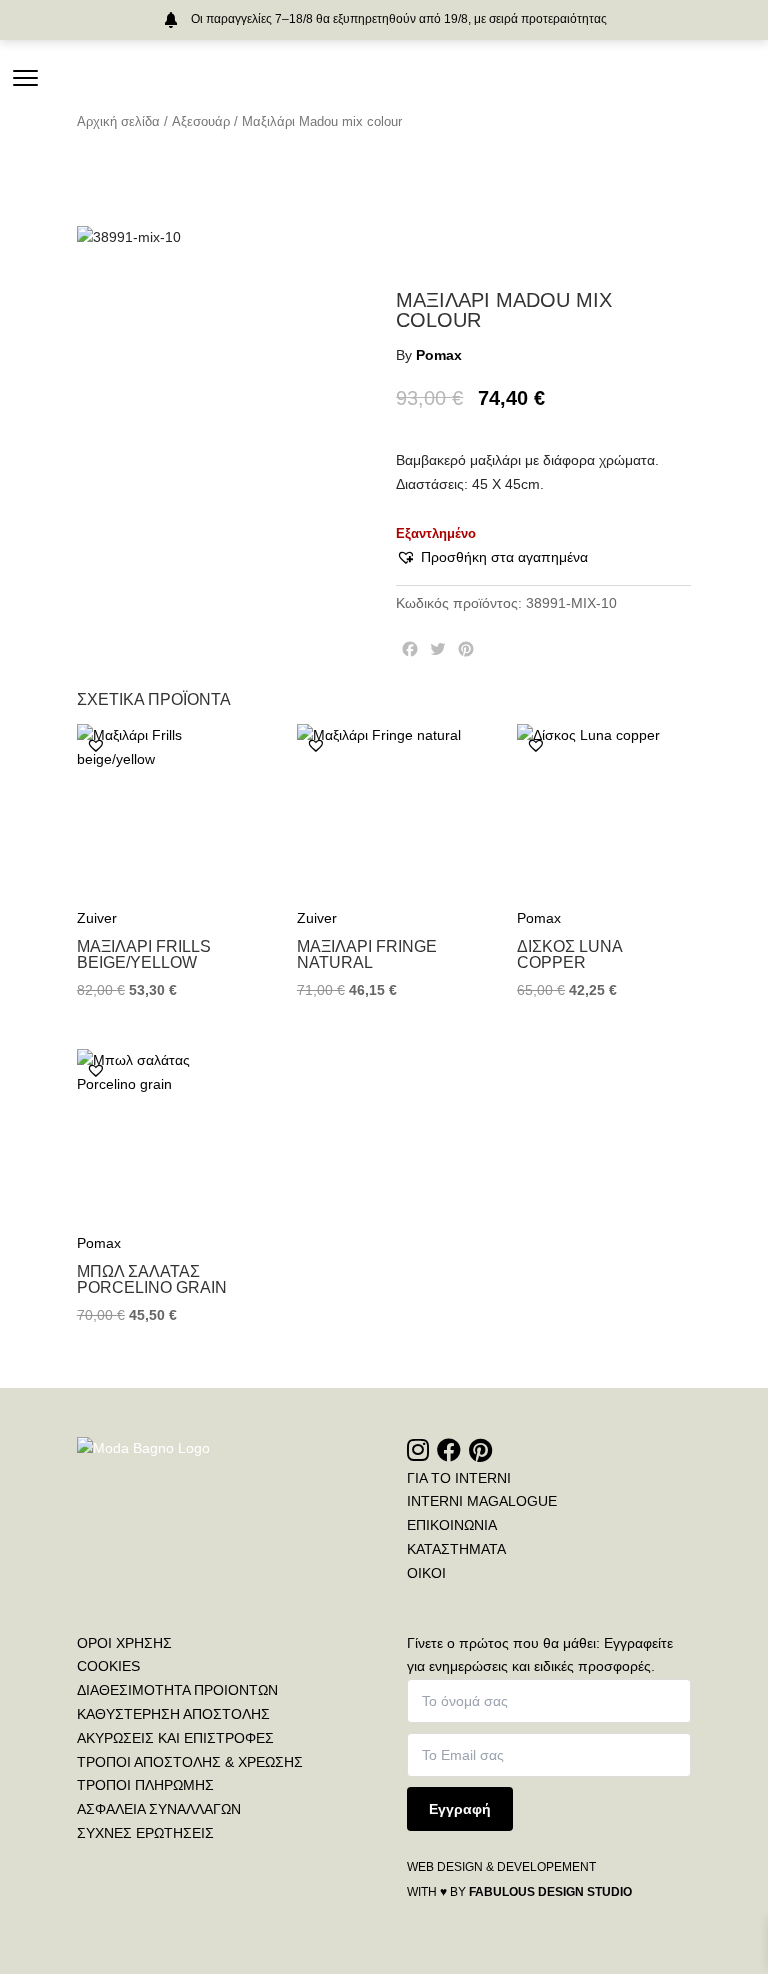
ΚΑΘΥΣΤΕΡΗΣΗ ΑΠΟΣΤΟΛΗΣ (173, 1714)
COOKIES (108, 1666)
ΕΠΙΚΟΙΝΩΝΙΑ (452, 1525)
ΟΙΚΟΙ (426, 1573)
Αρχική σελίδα (118, 121)
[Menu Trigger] (25, 77)
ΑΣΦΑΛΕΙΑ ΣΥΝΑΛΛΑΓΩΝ (159, 1809)
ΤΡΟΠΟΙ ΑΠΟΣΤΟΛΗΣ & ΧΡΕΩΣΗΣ (190, 1762)
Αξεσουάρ (201, 121)
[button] (492, 558)
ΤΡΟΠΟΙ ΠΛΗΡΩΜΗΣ (145, 1785)
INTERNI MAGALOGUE (482, 1501)
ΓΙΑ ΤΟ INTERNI (459, 1478)
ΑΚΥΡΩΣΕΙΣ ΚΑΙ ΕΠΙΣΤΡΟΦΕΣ (175, 1738)
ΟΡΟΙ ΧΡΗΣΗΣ (124, 1643)
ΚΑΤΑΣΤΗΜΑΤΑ (456, 1549)
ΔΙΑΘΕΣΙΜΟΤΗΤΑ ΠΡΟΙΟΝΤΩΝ (177, 1690)
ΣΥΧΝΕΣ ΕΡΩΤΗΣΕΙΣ (145, 1833)
